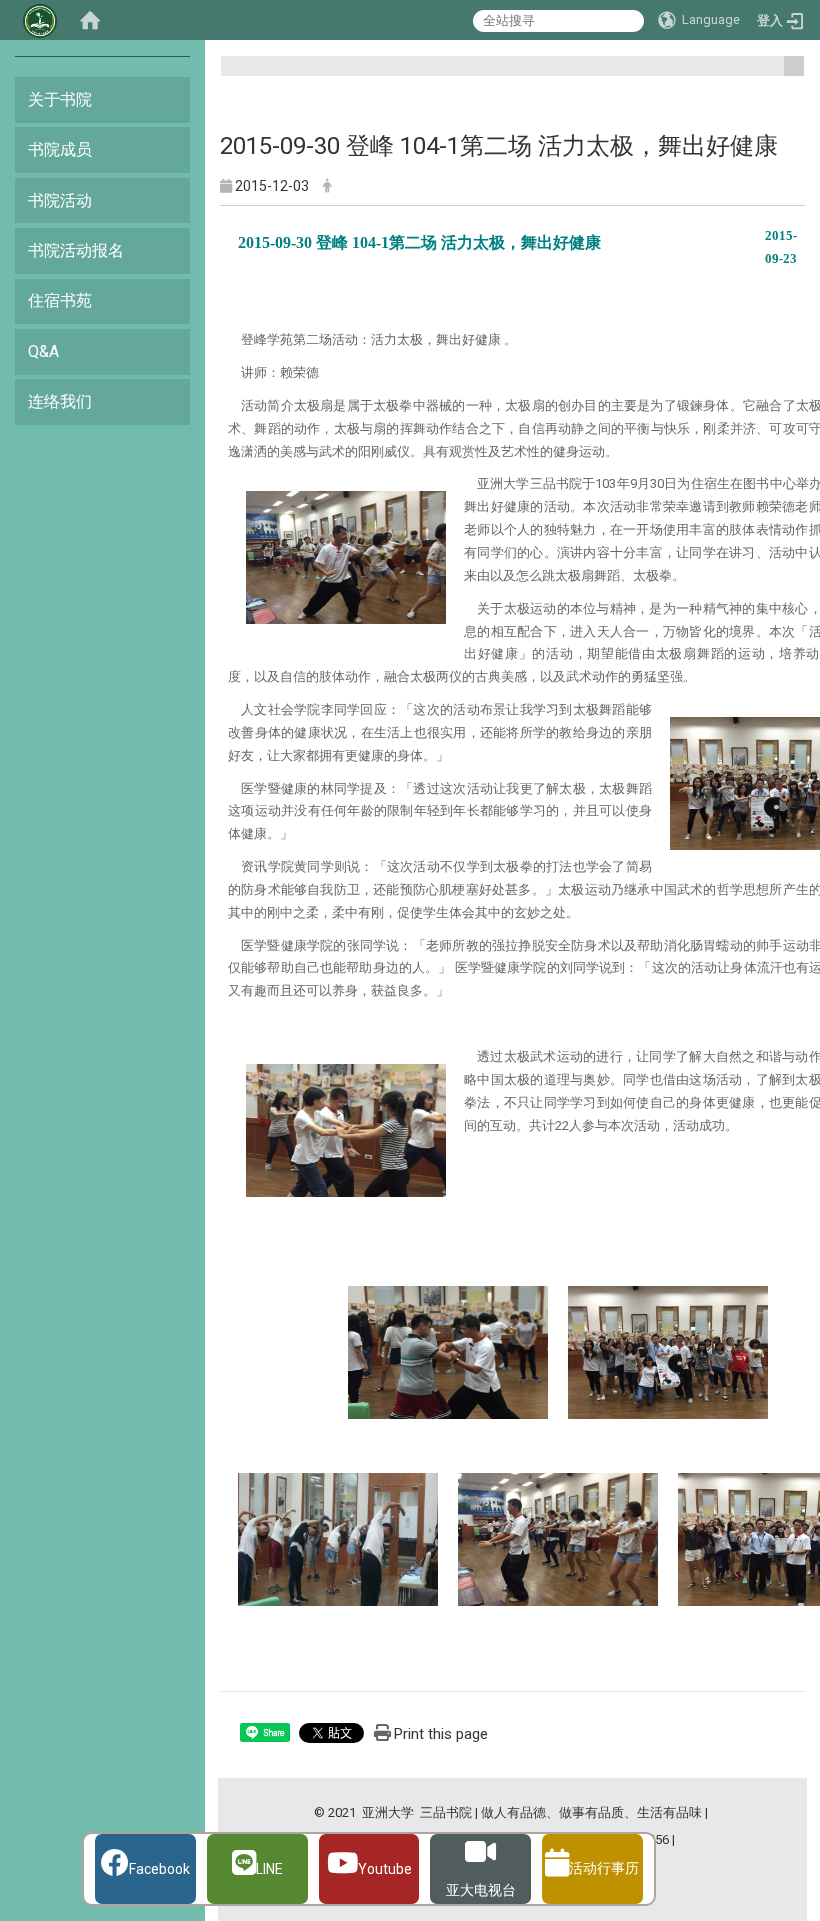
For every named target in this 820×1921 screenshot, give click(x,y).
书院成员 (60, 149)
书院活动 (60, 200)
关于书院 (60, 99)
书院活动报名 (76, 250)
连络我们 (60, 401)
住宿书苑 (60, 300)
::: (786, 74)
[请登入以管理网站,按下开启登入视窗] (40, 20)
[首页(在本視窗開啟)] (90, 20)
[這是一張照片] (346, 556)
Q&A (43, 351)
